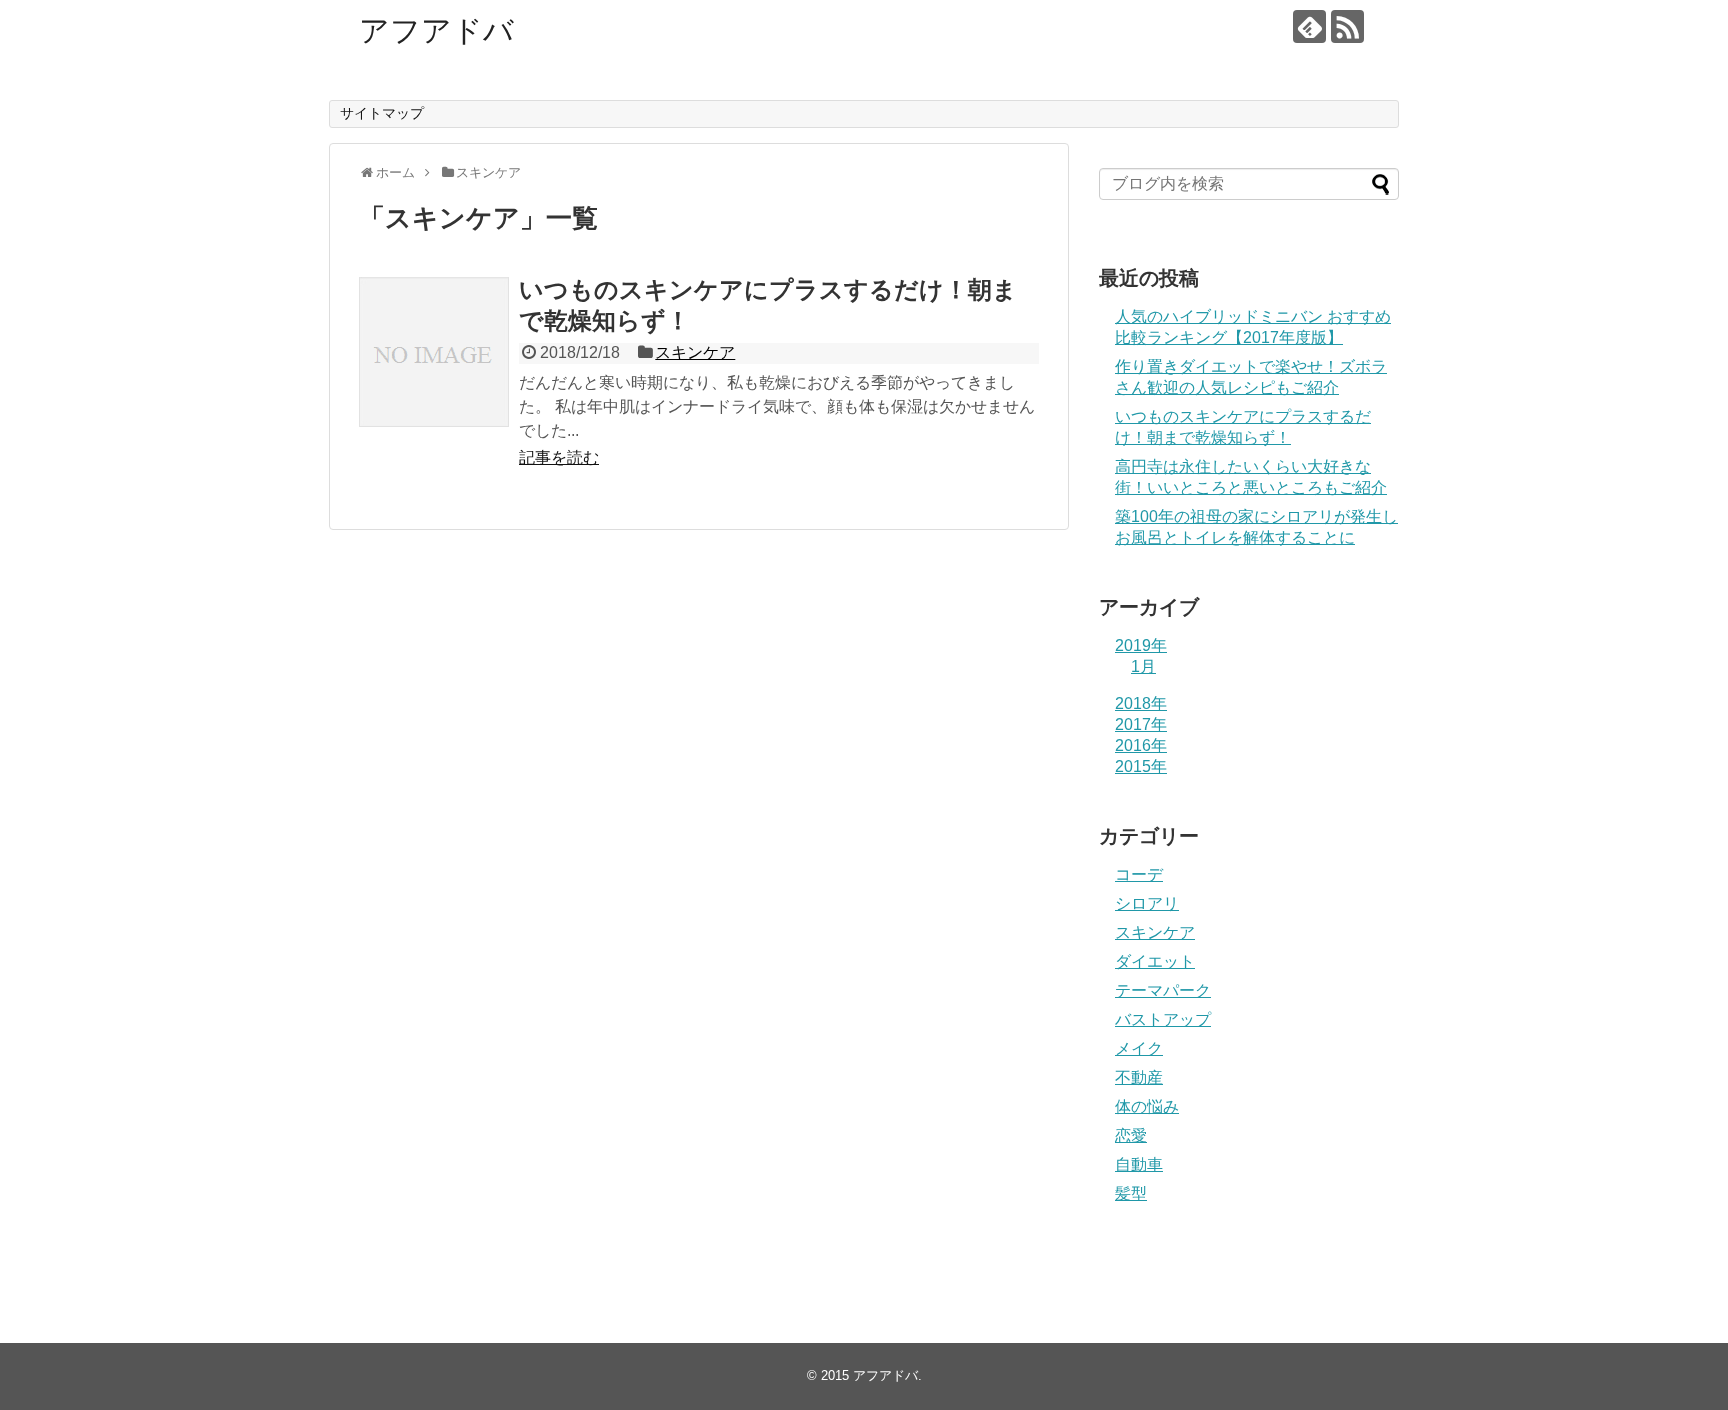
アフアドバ (436, 30)
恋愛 (1131, 1135)
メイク (1139, 1048)
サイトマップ (382, 113)
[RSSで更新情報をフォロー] (1347, 26)
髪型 (1131, 1193)
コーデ (1139, 874)
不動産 (1139, 1077)
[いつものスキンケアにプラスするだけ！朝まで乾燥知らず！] (434, 352)
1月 (1143, 666)
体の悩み (1147, 1106)
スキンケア (695, 352)
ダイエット (1155, 961)
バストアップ (1163, 1019)
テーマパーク (1163, 990)
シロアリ (1147, 903)
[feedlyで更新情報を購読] (1309, 26)
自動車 (1139, 1164)
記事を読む (559, 457)
